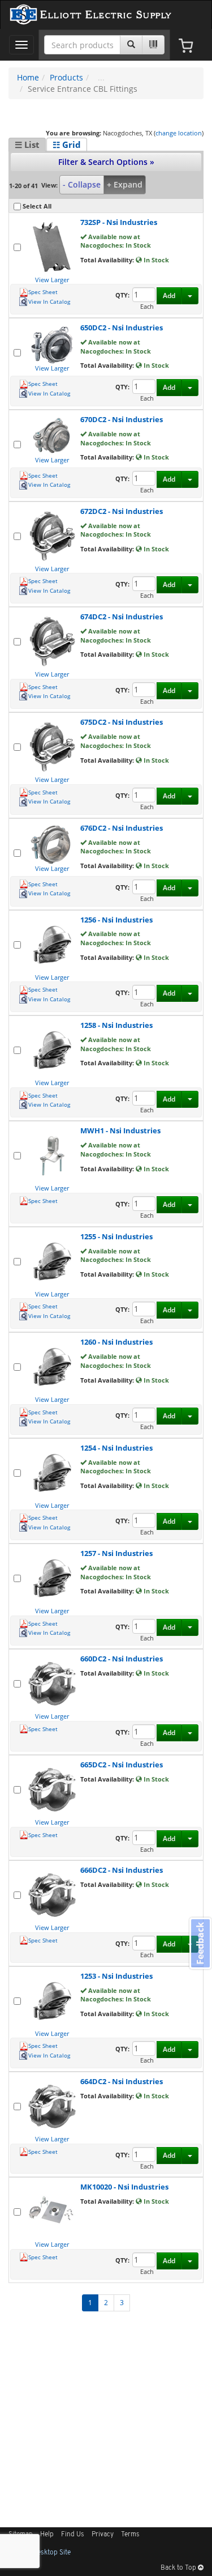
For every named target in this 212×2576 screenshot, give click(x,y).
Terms (130, 2535)
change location (179, 133)
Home (28, 77)
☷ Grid (67, 144)
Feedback (200, 1943)
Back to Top (179, 2568)
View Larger (52, 280)
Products (66, 77)
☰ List (27, 144)
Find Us (73, 2535)
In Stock (155, 260)
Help (47, 2535)
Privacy (103, 2535)
